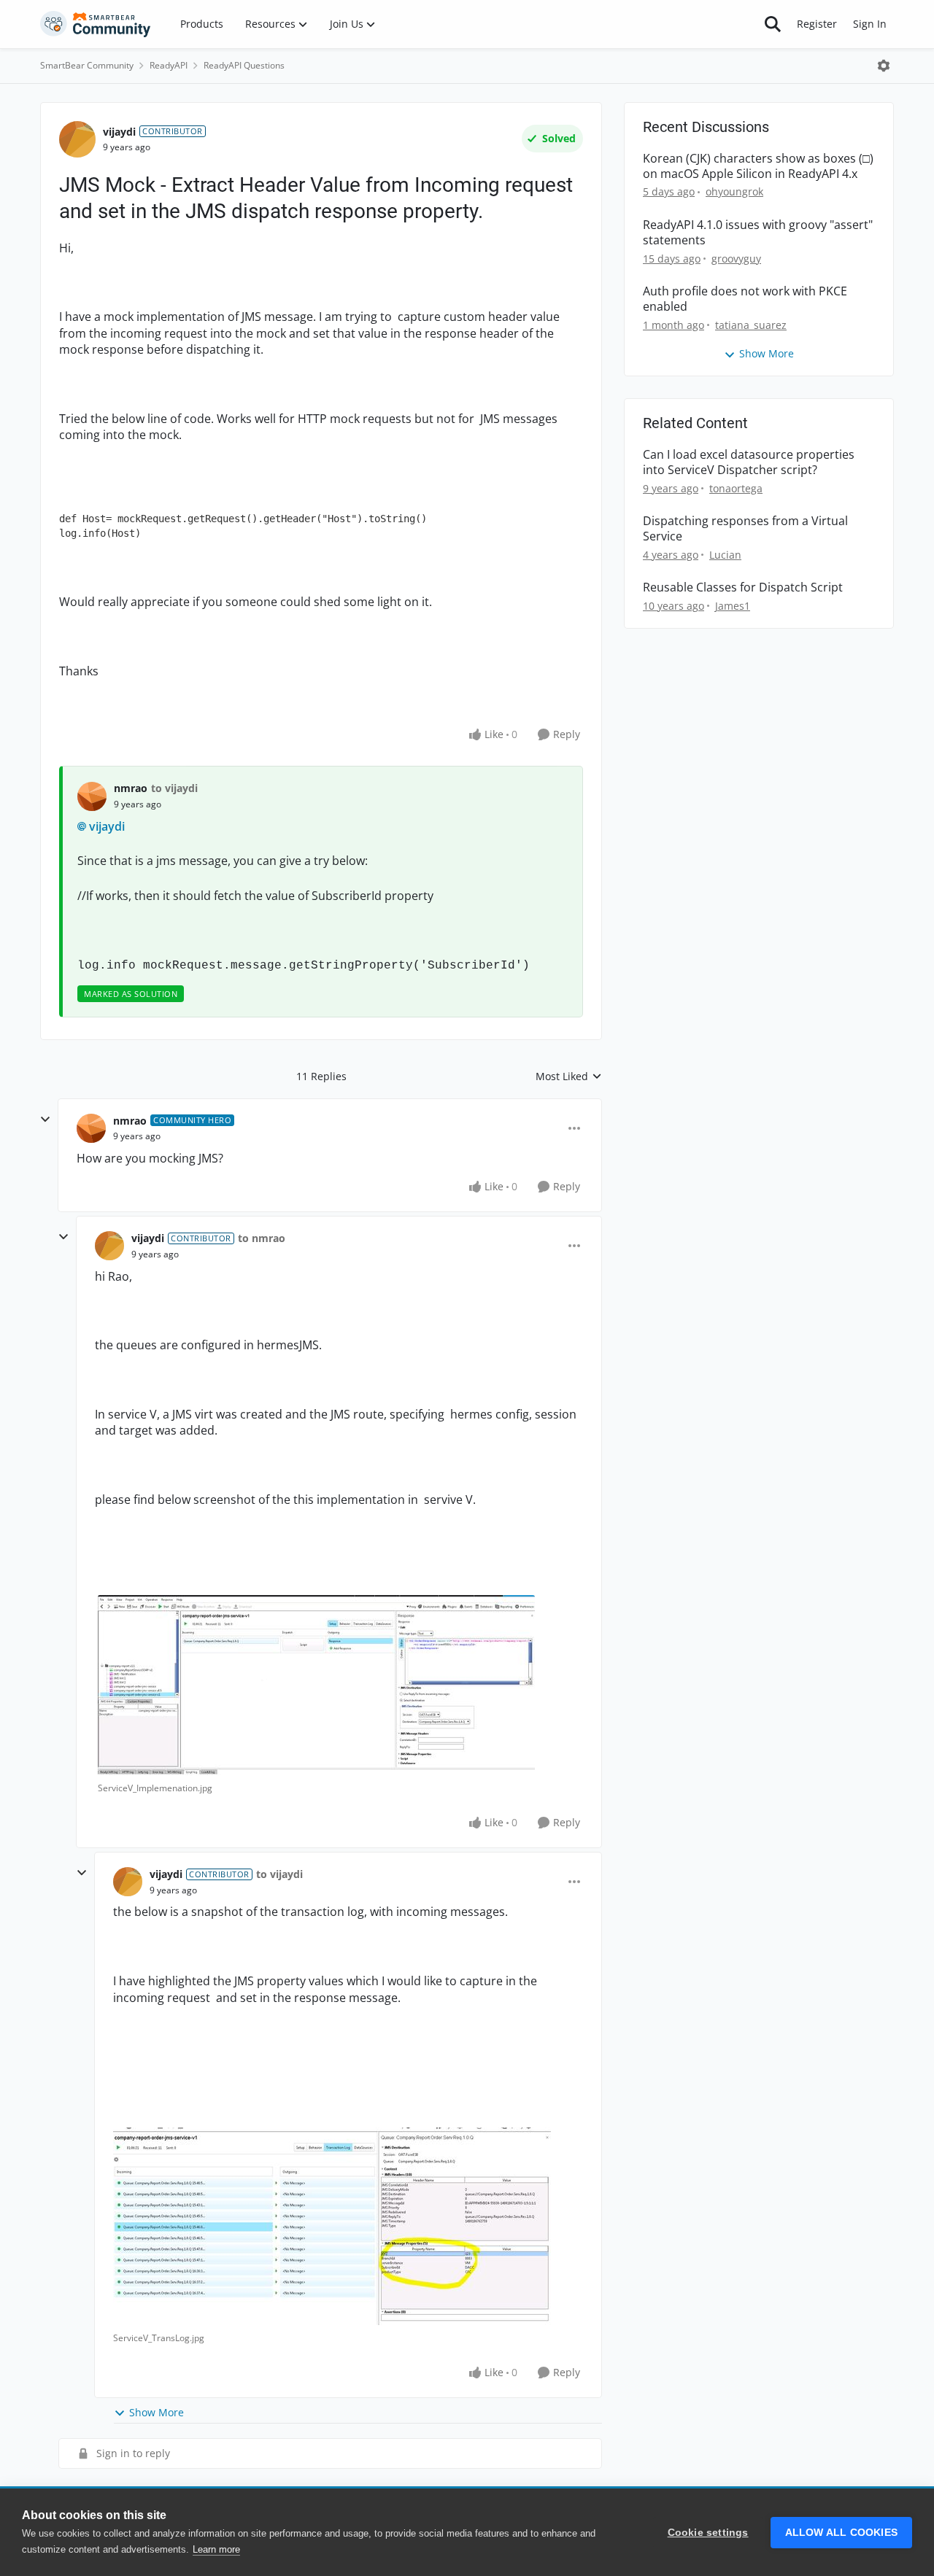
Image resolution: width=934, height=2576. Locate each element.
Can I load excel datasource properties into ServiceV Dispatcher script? (749, 462)
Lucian (725, 555)
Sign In (870, 24)
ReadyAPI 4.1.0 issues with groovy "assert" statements (758, 233)
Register (817, 24)
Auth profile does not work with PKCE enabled (745, 299)
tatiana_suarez (751, 325)
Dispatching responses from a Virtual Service (745, 529)
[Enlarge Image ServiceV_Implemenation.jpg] (316, 1685)
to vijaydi (174, 788)
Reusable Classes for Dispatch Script (743, 587)
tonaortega (736, 488)
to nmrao (262, 1238)
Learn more (216, 2549)
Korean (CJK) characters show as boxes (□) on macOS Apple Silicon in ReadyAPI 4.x (758, 166)
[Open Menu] (884, 66)
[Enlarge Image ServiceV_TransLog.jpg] (332, 2226)
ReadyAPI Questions (244, 65)
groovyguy (736, 259)
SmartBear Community (87, 65)
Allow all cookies (841, 2533)
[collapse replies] (45, 1120)
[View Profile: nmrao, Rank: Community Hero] (91, 1128)
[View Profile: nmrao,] (92, 796)
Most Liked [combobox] (569, 1076)
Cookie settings (708, 2533)
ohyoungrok (734, 191)
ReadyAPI (169, 65)
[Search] (773, 24)
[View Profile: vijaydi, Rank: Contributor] (77, 139)
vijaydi (119, 132)
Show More (157, 2412)
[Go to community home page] (96, 24)
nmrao (131, 788)
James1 (733, 606)
